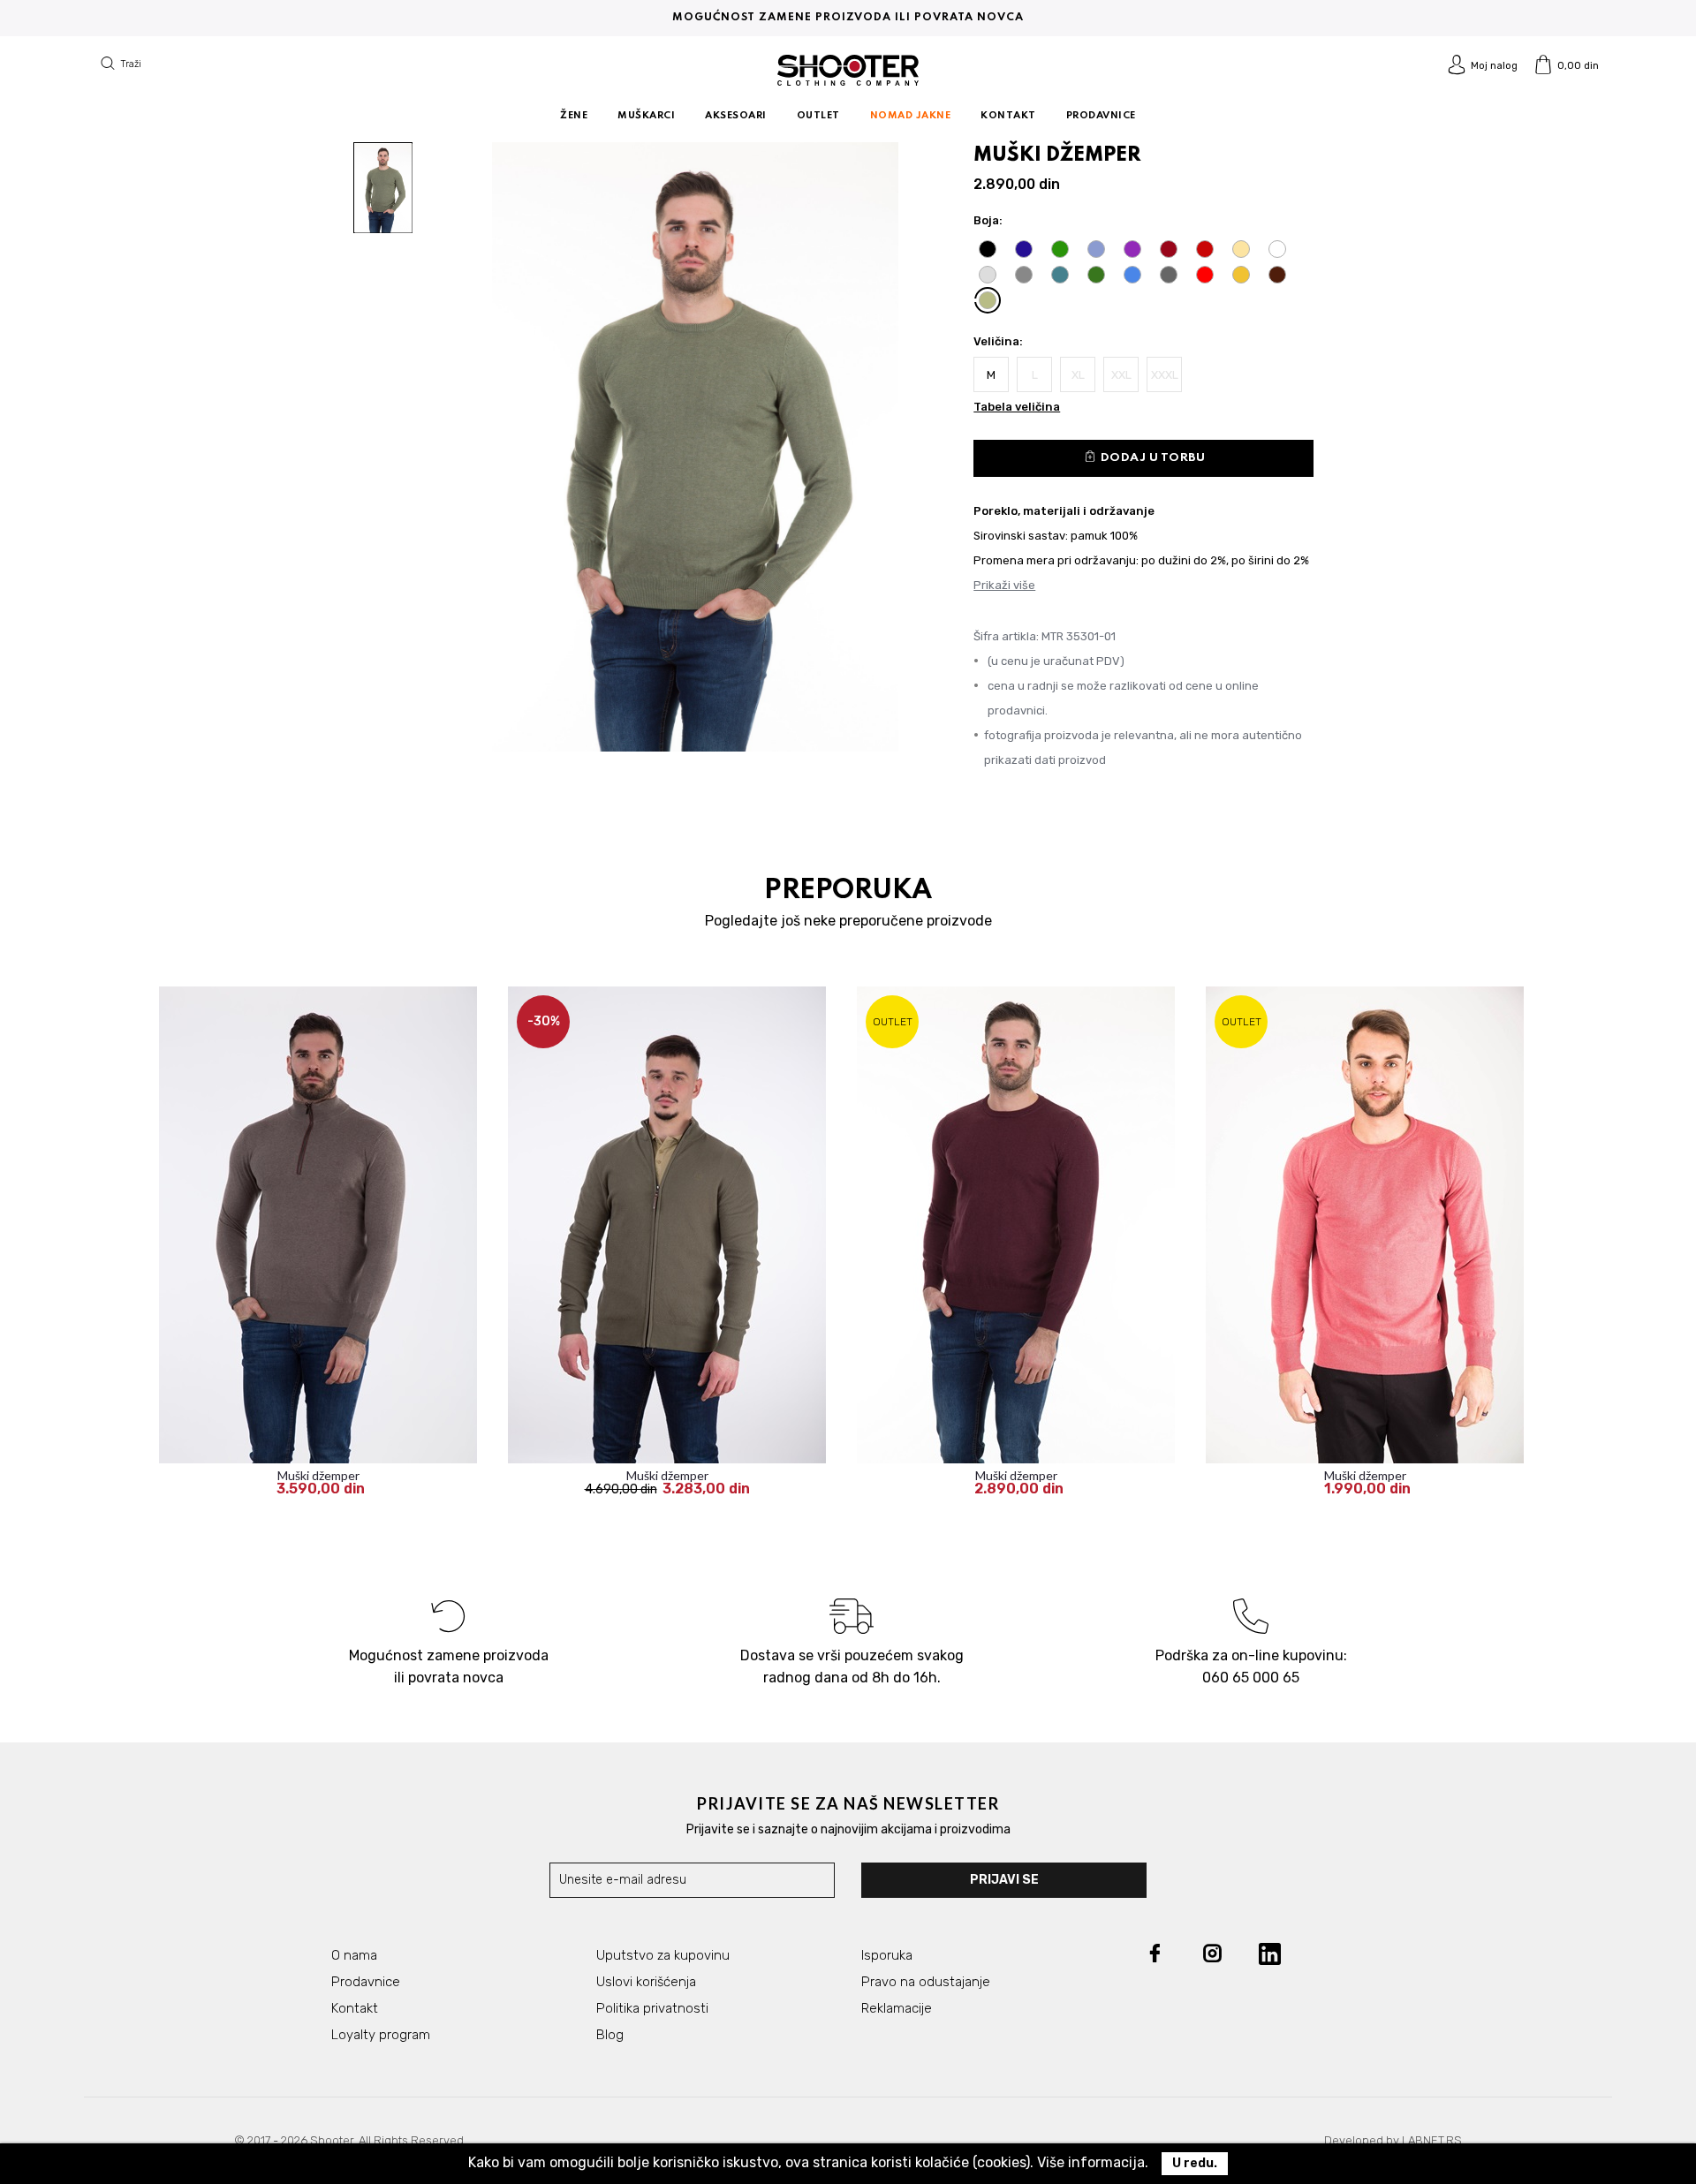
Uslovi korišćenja (646, 1982)
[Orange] (1277, 275)
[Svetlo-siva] (988, 275)
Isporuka (887, 1955)
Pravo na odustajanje (926, 1982)
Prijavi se (1004, 1880)
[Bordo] (1169, 249)
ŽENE (574, 116)
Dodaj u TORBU (1144, 456)
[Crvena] (1205, 249)
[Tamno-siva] (1024, 275)
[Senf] (1241, 275)
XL (1078, 375)
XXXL (1165, 375)
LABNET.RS (1432, 2140)
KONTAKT (1008, 116)
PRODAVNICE (1101, 116)
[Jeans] (1132, 275)
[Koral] (1205, 275)
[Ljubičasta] (1132, 249)
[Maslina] (1096, 275)
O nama (354, 1955)
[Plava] (1096, 249)
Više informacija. (1093, 2162)
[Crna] (988, 249)
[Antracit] (1169, 275)
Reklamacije (897, 2008)
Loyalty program (381, 2035)
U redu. (1195, 2163)
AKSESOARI (736, 116)
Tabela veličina (1017, 407)
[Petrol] (1060, 275)
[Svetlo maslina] (988, 300)
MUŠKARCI (646, 116)
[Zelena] (1060, 249)
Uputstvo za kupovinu (663, 1955)
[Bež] (1241, 249)
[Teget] (1024, 249)
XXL (1121, 375)
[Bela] (1277, 249)
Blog (610, 2035)
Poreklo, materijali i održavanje (1064, 511)
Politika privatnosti (652, 2008)
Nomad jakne (911, 116)
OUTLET (818, 116)
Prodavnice (366, 1982)
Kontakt (355, 2008)
